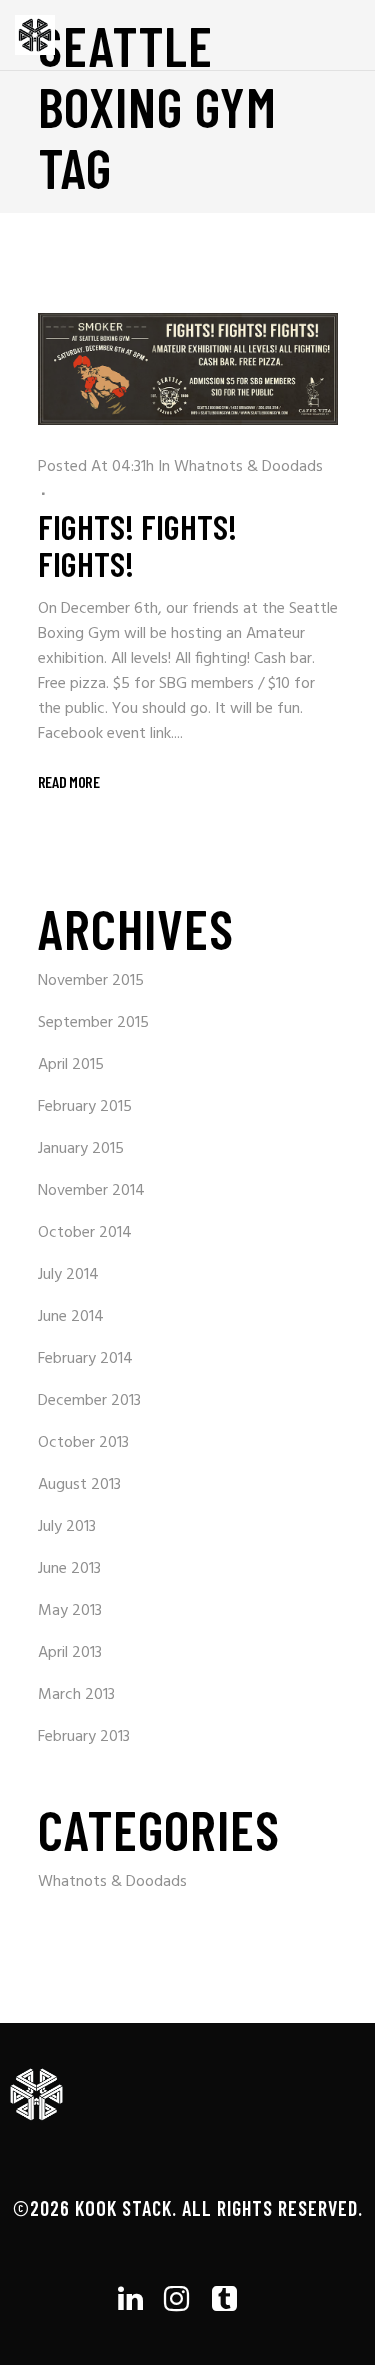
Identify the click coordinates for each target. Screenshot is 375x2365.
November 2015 (91, 981)
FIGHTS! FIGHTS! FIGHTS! (137, 544)
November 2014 (91, 1191)
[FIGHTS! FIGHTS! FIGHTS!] (188, 369)
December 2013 (89, 1401)
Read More (69, 781)
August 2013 (79, 1485)
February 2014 (85, 1359)
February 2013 (84, 1737)
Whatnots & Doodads (248, 467)
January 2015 (81, 1149)
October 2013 (83, 1443)
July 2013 (67, 1527)
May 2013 (70, 1611)
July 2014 (68, 1275)
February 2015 (85, 1107)
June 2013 (69, 1569)
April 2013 (70, 1653)
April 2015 (71, 1065)
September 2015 (93, 1023)
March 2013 (76, 1695)
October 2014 (85, 1233)
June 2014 (71, 1317)
